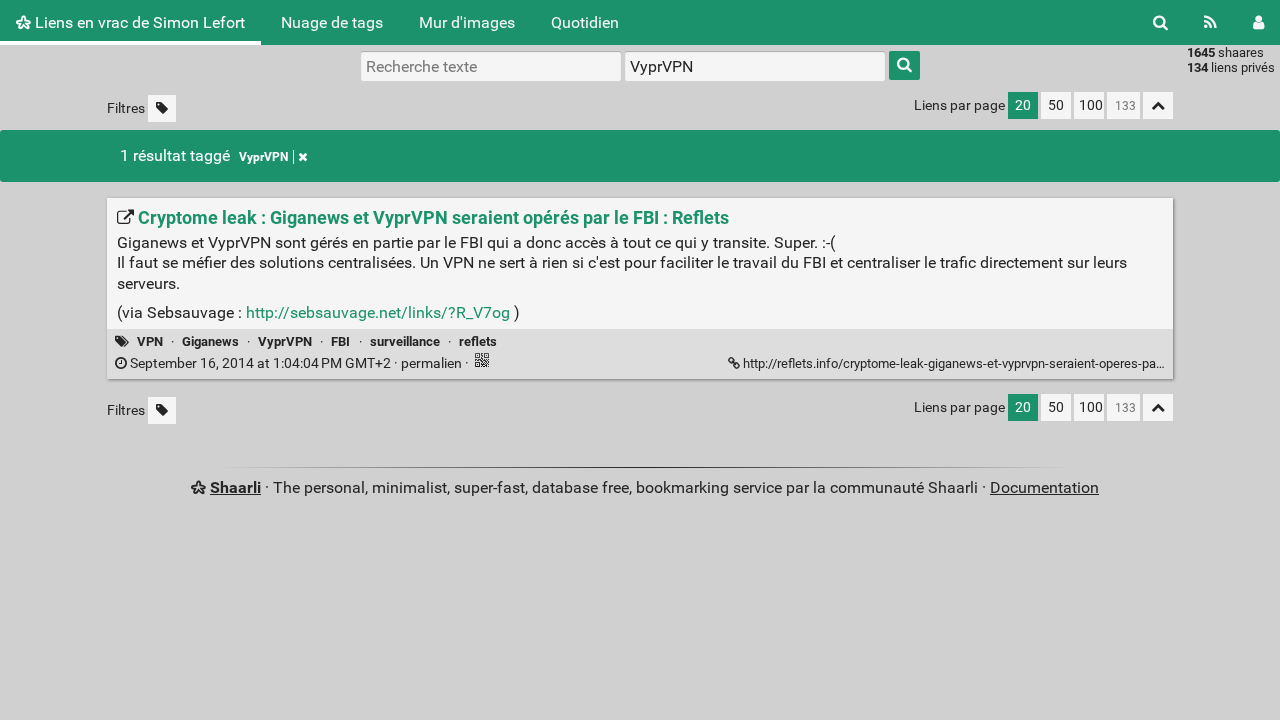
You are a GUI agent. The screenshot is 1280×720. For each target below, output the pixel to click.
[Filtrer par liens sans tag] (162, 108)
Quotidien (585, 22)
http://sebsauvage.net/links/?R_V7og (378, 312)
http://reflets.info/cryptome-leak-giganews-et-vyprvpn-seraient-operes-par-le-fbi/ (970, 363)
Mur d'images (467, 22)
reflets (478, 341)
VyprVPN (263, 157)
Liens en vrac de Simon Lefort (138, 22)
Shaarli (235, 487)
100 (1091, 105)
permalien (296, 363)
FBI (340, 341)
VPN (150, 341)
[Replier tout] (1158, 105)
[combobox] (755, 66)
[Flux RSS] (1210, 22)
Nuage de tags (332, 22)
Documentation (1044, 487)
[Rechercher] (1160, 22)
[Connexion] (1258, 22)
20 (1023, 105)
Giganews (210, 341)
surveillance (405, 341)
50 (1056, 105)
